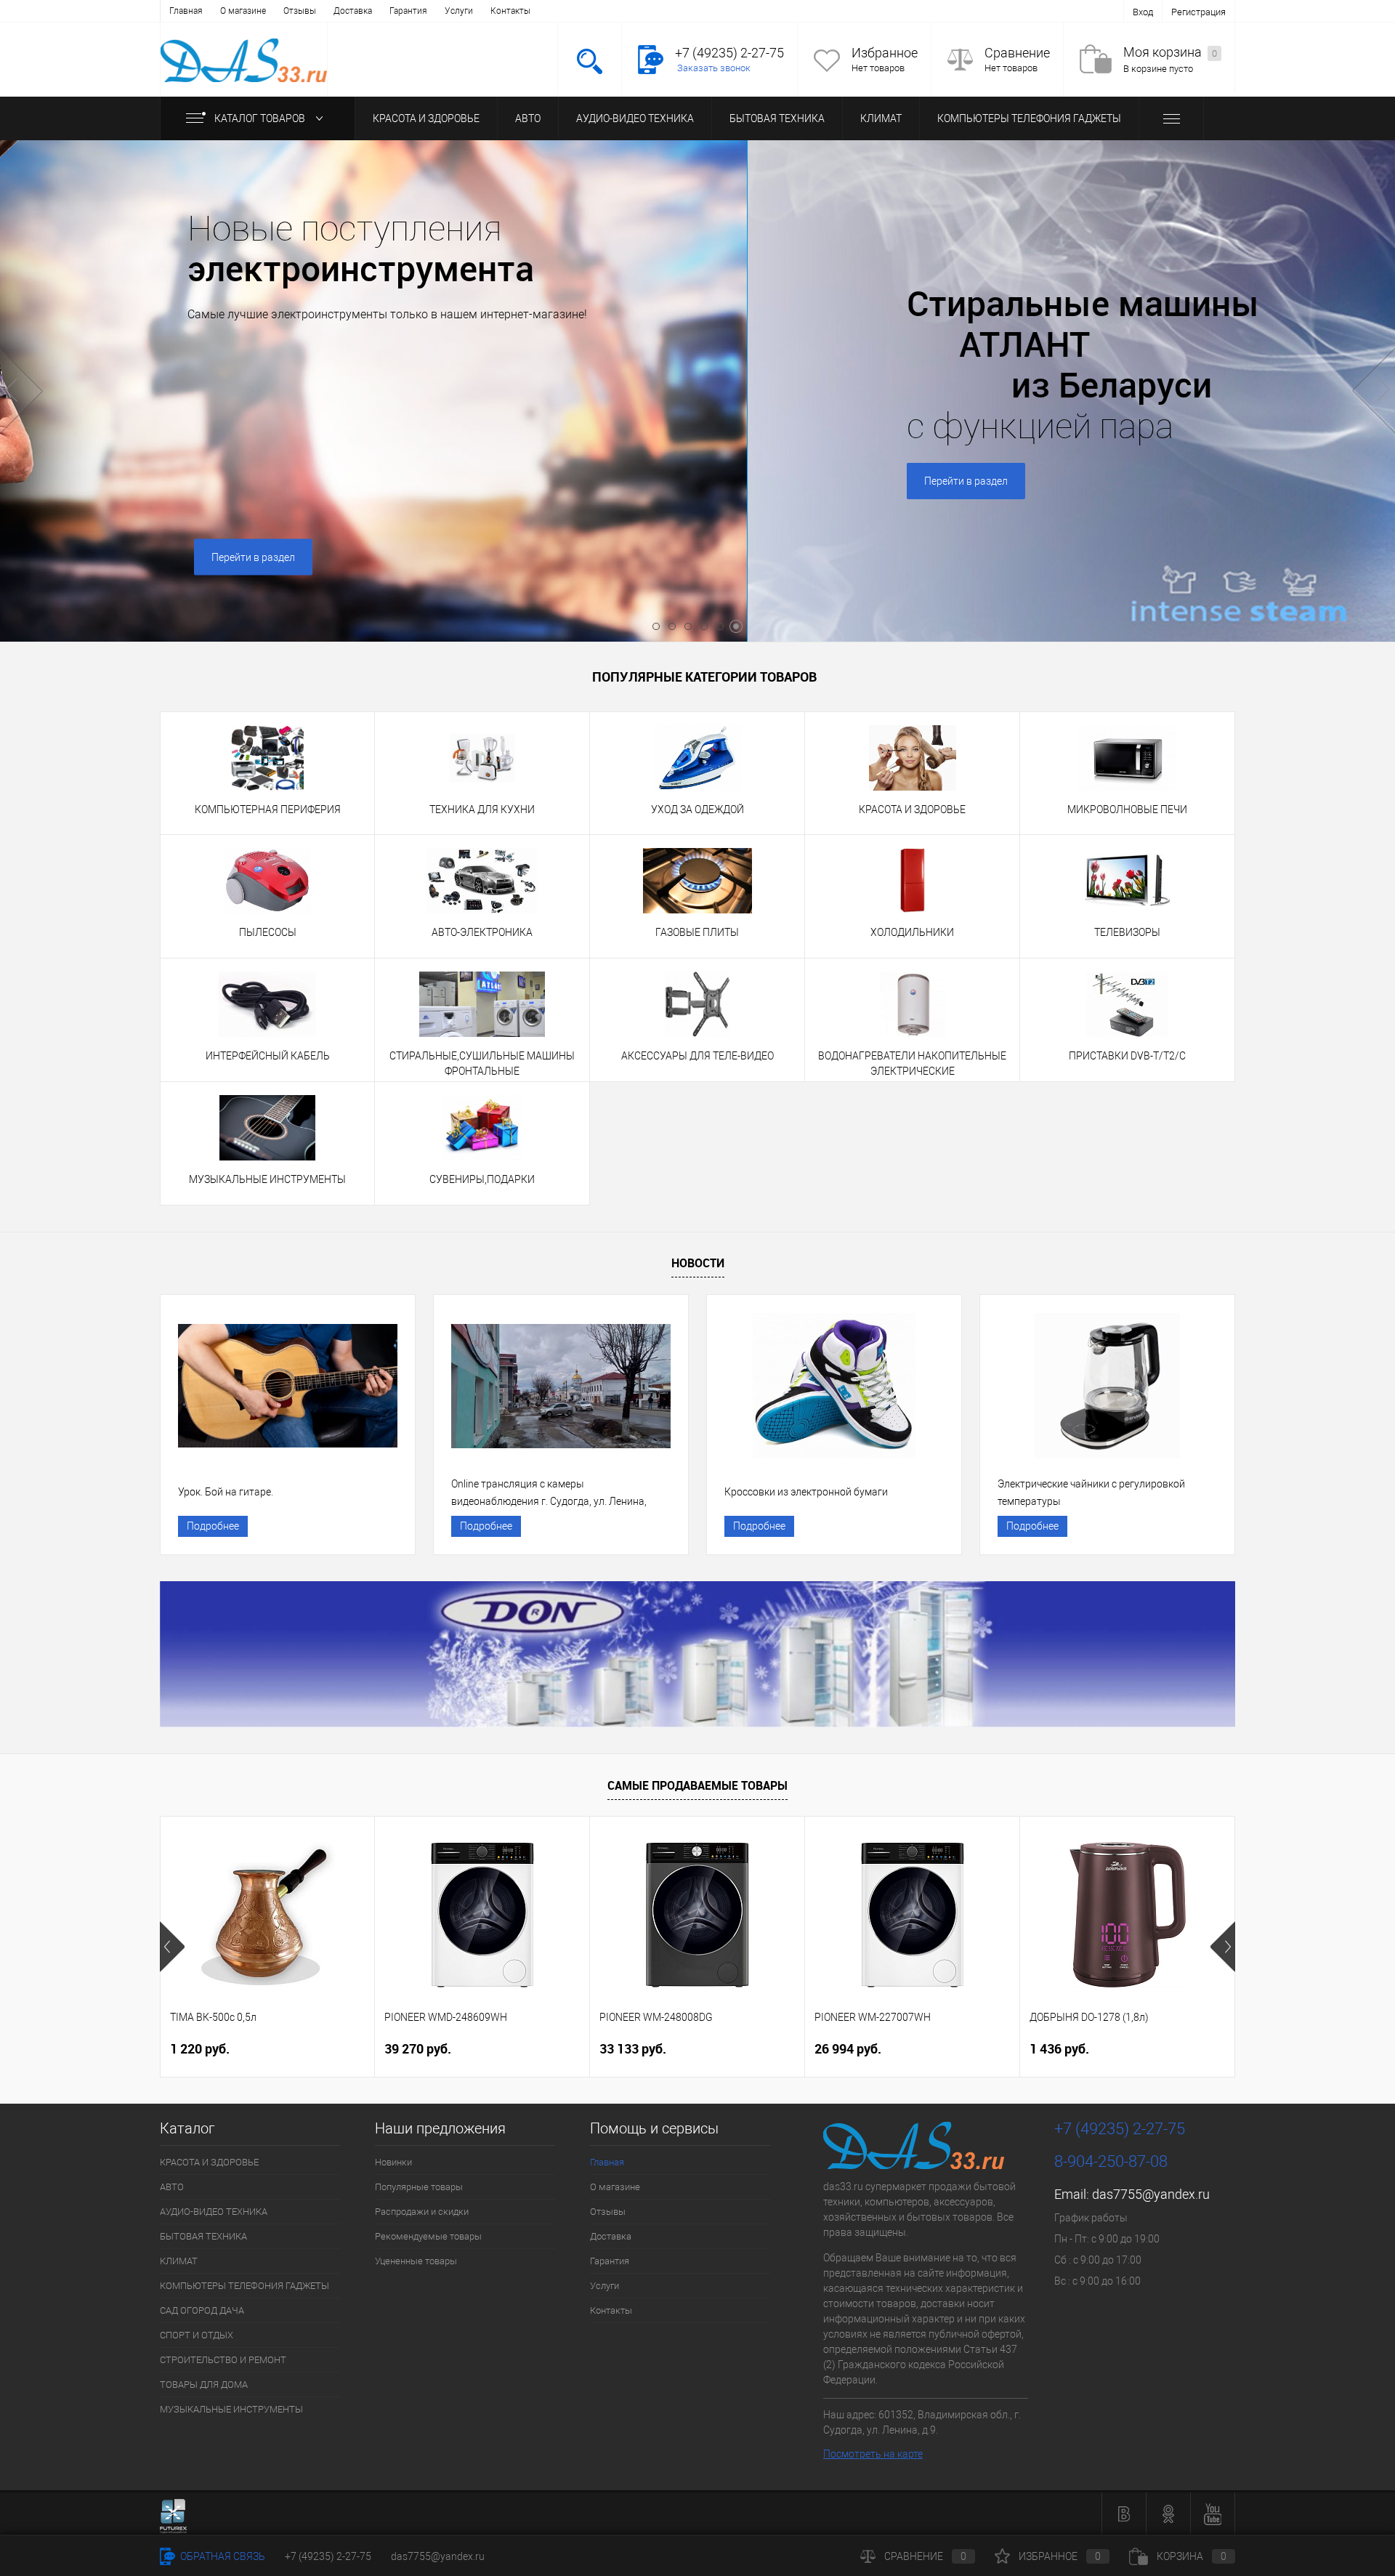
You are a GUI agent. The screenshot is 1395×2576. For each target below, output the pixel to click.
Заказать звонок (714, 68)
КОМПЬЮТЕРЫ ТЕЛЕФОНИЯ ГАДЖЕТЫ (1029, 118)
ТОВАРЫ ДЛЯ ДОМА (204, 2385)
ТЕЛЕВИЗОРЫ (1127, 932)
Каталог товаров (261, 118)
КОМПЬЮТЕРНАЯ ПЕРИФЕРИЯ (268, 809)
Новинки (393, 2162)
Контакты (510, 11)
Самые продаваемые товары (697, 1785)
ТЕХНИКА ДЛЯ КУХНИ (482, 809)
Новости (698, 1263)
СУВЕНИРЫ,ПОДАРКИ (482, 1179)
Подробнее (213, 1526)
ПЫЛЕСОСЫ (268, 932)
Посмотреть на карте (873, 2454)
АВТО (528, 118)
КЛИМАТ (881, 118)
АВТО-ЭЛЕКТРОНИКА (482, 932)
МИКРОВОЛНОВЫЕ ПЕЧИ (1127, 809)
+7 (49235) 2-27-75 (328, 2556)
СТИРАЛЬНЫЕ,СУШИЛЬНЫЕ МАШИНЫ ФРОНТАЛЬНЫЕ (482, 1063)
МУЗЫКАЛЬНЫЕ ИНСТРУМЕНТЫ (267, 1179)
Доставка (353, 11)
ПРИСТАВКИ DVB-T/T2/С (1127, 1056)
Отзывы (300, 11)
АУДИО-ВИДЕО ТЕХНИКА (635, 118)
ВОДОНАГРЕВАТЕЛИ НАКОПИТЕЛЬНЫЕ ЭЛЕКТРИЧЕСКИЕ (912, 1063)
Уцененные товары (416, 2261)
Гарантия (408, 11)
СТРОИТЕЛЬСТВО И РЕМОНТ (223, 2360)
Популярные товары (419, 2187)
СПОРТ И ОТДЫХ (197, 2335)
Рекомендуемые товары (428, 2236)
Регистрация (1198, 12)
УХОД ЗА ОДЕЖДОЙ (697, 809)
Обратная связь (222, 2556)
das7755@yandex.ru (1151, 2194)
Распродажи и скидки (422, 2212)
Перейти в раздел (701, 557)
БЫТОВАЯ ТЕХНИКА (777, 118)
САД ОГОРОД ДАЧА (202, 2310)
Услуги (459, 11)
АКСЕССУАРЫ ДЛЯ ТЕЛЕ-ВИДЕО (697, 1056)
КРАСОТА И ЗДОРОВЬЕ (426, 118)
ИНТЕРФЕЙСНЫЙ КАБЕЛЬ (268, 1056)
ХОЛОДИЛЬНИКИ (912, 932)
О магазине (243, 11)
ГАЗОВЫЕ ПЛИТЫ (697, 932)
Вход (1143, 12)
